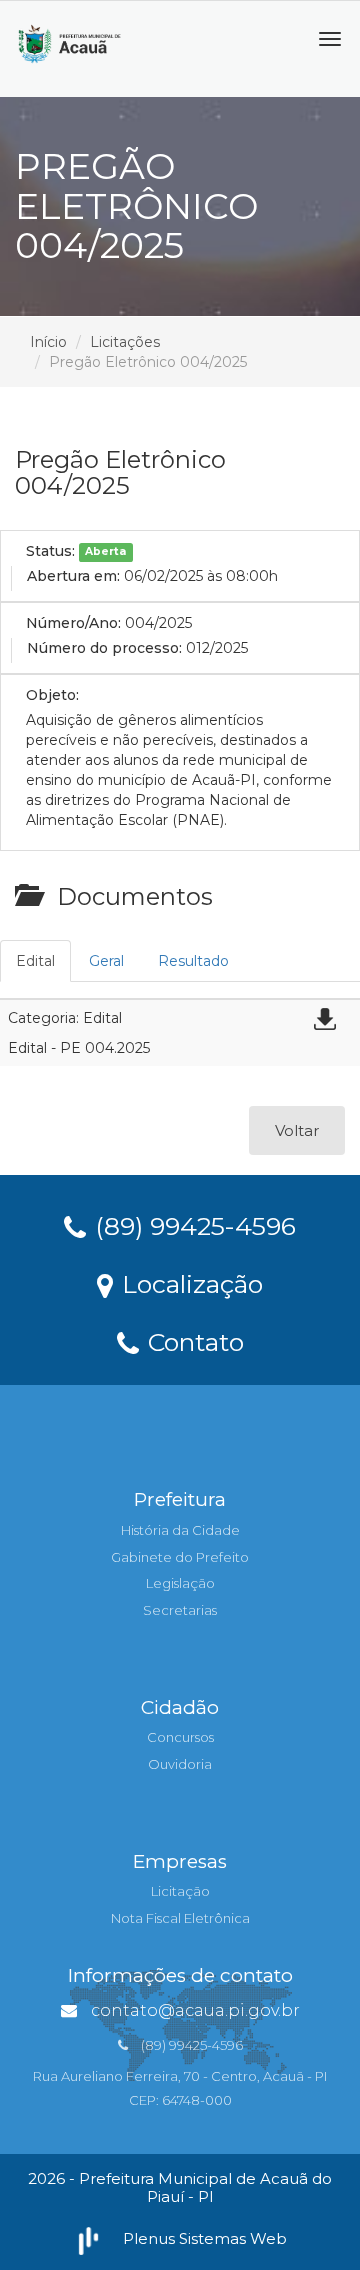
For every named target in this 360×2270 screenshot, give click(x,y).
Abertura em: (73, 576)
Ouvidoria (180, 1764)
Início (48, 342)
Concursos (180, 1737)
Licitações (125, 342)
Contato (192, 1341)
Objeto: (52, 695)
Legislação (180, 1583)
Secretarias (180, 1610)
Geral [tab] (106, 961)
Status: (50, 551)
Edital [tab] (35, 961)
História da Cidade (180, 1530)
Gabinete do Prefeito (180, 1557)
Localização (189, 1283)
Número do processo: (104, 648)
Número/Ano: (73, 623)
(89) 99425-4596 (192, 1225)
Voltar (297, 1130)
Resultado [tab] (193, 961)
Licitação (180, 1891)
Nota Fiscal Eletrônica (180, 1918)
